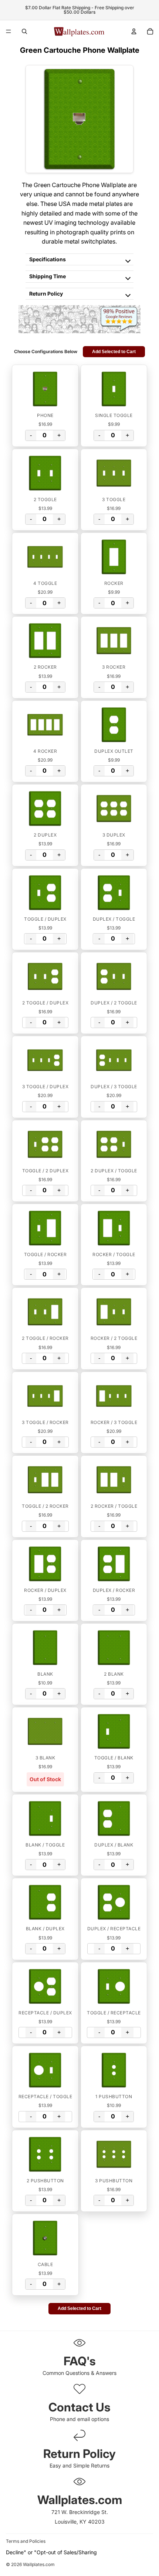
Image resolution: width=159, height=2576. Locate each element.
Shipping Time (48, 276)
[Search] (24, 31)
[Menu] (9, 31)
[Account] (134, 31)
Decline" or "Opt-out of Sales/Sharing (51, 2552)
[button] (45, 389)
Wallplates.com (39, 2565)
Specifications (48, 259)
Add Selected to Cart (114, 352)
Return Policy (46, 294)
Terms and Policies (26, 2541)
